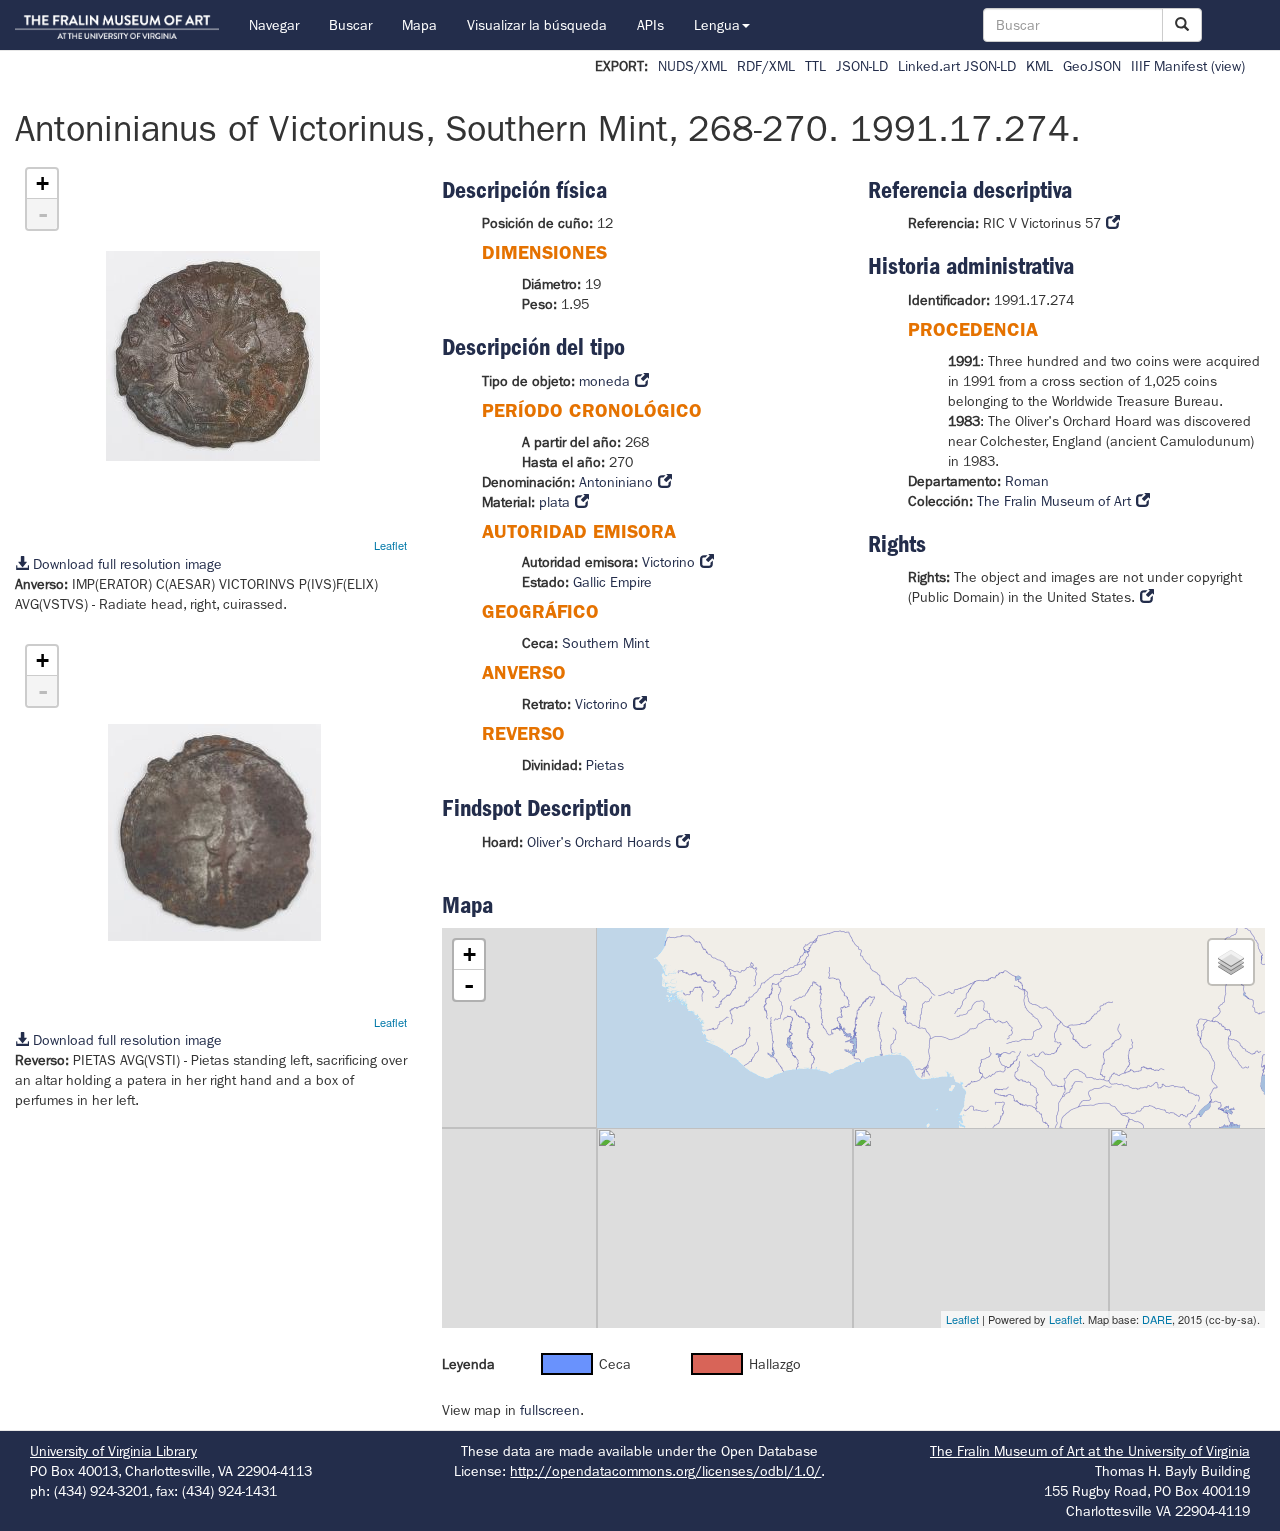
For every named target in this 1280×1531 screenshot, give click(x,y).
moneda (604, 381)
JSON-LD (862, 66)
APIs (650, 25)
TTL (815, 66)
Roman (1027, 481)
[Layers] (1231, 962)
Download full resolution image (125, 564)
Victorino (668, 562)
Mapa (419, 25)
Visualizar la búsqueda (537, 25)
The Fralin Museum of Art (1054, 501)
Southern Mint (605, 643)
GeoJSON (1092, 66)
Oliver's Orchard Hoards (599, 842)
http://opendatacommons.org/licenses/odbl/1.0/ (665, 1471)
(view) (1228, 66)
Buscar (350, 25)
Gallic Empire (612, 582)
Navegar (274, 25)
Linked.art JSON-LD (957, 66)
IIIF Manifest (1169, 66)
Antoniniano (616, 482)
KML (1039, 66)
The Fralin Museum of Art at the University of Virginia (1090, 1451)
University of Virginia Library (113, 1451)
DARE (1157, 1319)
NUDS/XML (692, 66)
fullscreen (550, 1410)
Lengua (717, 25)
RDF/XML (766, 66)
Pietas (605, 765)
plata (554, 502)
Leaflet (390, 545)
